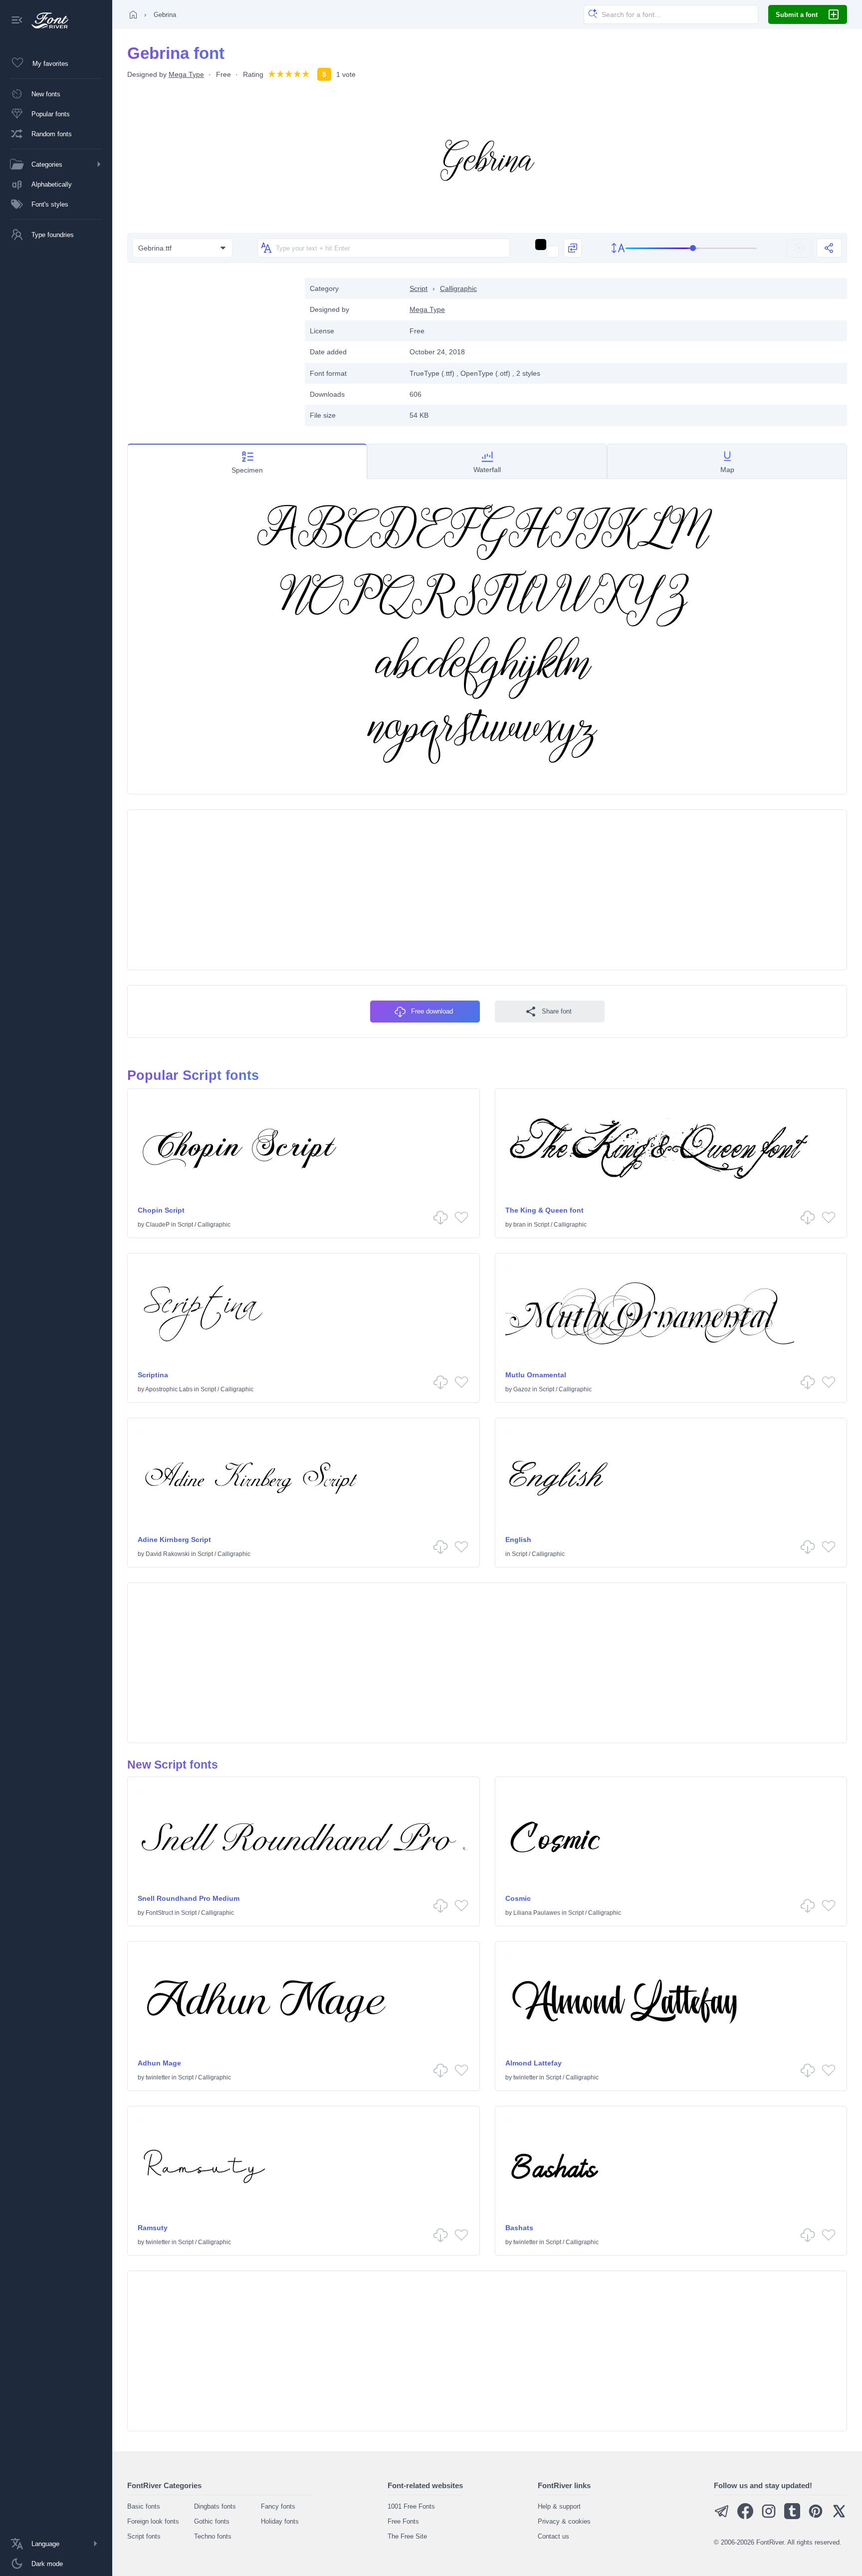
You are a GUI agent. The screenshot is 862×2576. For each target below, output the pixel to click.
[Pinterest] (816, 2517)
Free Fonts (403, 2521)
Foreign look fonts (153, 2521)
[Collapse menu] (17, 21)
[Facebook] (745, 2517)
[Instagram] (769, 2517)
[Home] (133, 14)
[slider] (691, 248)
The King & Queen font (544, 1210)
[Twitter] (839, 2517)
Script (419, 288)
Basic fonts (144, 2506)
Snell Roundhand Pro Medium (189, 1898)
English (518, 1540)
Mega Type (186, 74)
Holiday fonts (280, 2521)
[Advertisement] (211, 348)
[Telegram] (722, 2517)
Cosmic (518, 1898)
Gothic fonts (212, 2521)
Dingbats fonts (215, 2506)
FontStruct (159, 1913)
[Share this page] (829, 248)
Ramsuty (153, 2228)
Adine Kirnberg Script (174, 1540)
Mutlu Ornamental (536, 1375)
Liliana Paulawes (537, 1913)
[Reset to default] (799, 248)
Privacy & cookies (564, 2521)
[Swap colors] (573, 248)
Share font (557, 1011)
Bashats (519, 2228)
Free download (432, 1011)
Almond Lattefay (534, 2063)
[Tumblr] (792, 2517)
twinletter (158, 2077)
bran (520, 1225)
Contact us (553, 2536)
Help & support (559, 2506)
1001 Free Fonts (411, 2506)
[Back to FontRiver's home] (46, 20)
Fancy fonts (278, 2506)
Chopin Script (161, 1210)
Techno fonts (213, 2536)
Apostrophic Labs (169, 1389)
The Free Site (407, 2536)
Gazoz (522, 1389)
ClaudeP (158, 1225)
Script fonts (144, 2536)
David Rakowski (168, 1554)
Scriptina (153, 1375)
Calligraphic (458, 288)
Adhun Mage (159, 2063)
